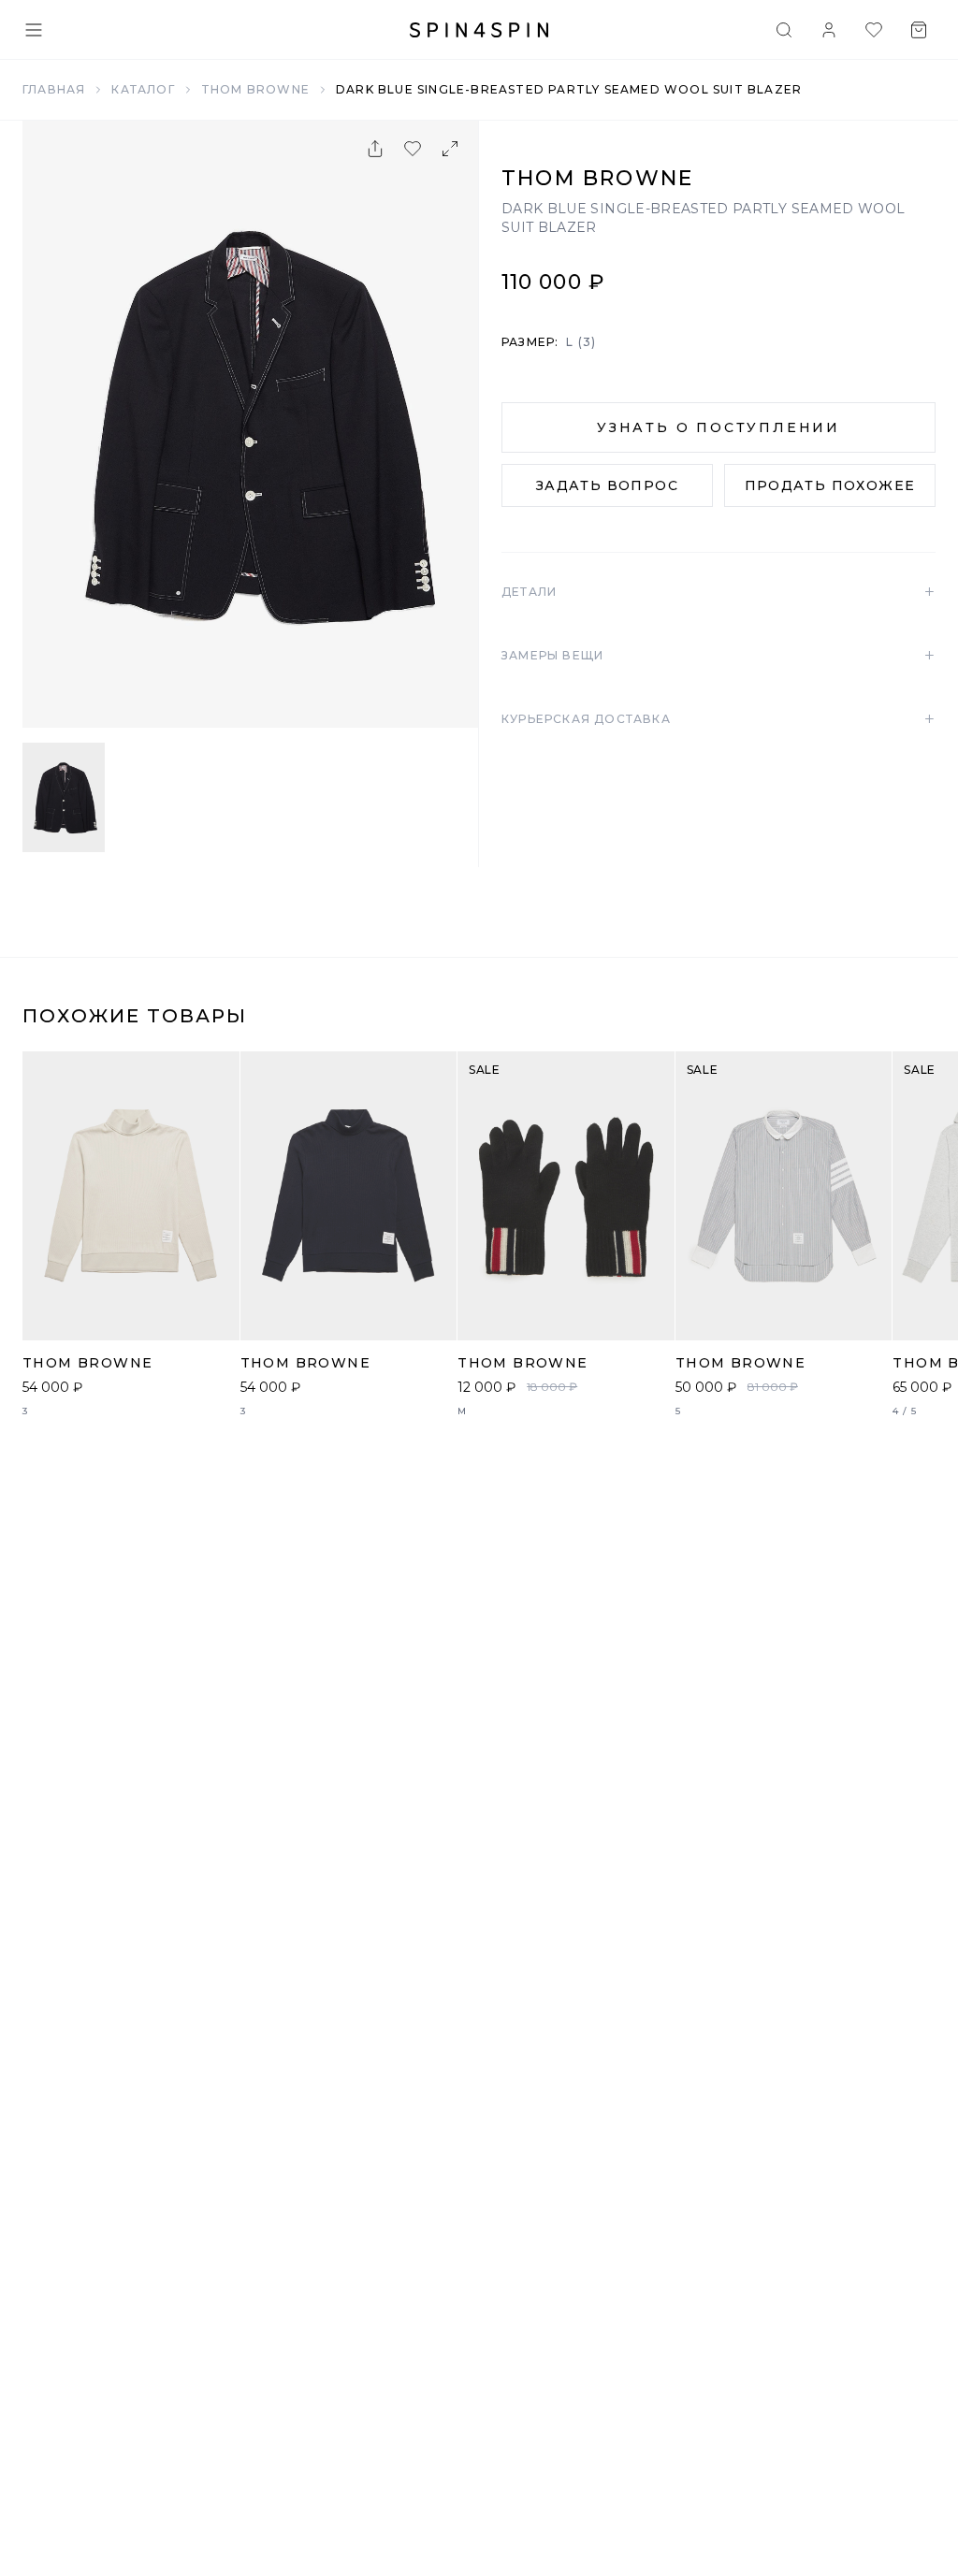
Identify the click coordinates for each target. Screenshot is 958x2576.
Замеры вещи (718, 656)
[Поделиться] (375, 149)
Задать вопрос (607, 485)
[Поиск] (784, 30)
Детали (718, 592)
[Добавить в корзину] (215, 1316)
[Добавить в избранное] (413, 149)
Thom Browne (255, 89)
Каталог (143, 89)
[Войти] (829, 30)
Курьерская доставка (718, 719)
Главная (54, 89)
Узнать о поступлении (718, 427)
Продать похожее (830, 485)
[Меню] (34, 30)
